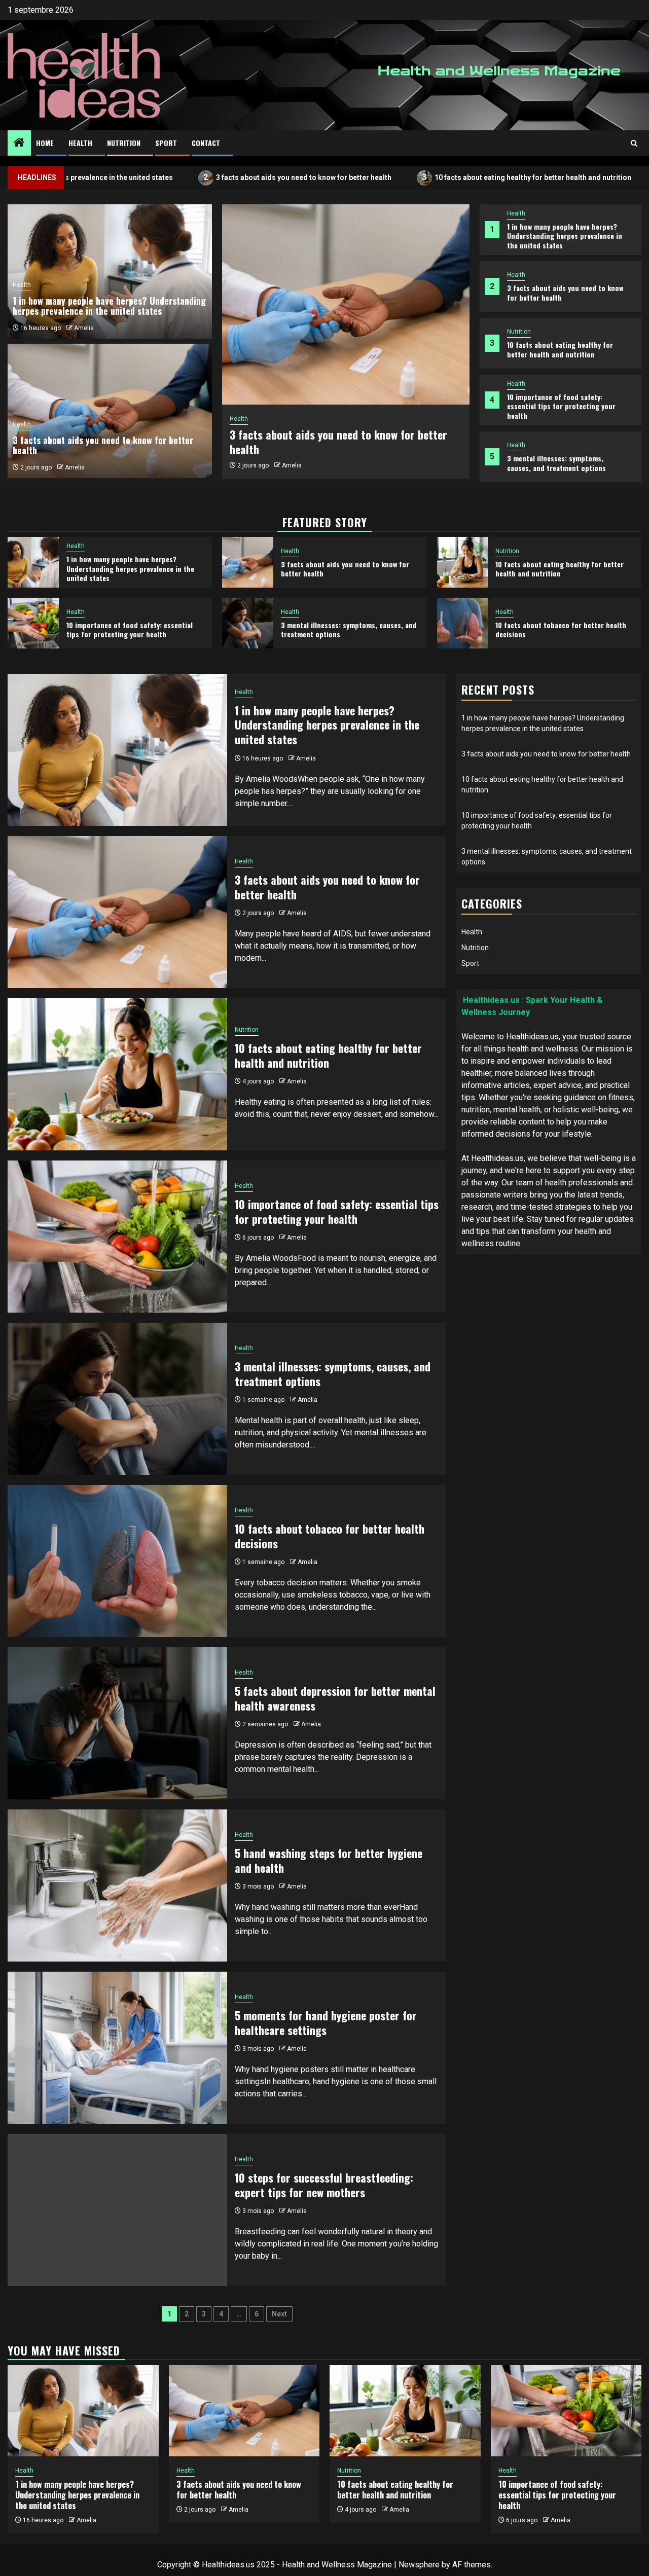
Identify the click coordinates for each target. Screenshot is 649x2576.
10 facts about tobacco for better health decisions (561, 629)
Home (45, 143)
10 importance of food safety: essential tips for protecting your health (561, 406)
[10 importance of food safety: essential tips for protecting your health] (33, 623)
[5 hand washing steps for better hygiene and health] (117, 1885)
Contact (206, 143)
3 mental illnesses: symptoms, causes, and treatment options (556, 463)
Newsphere (419, 2565)
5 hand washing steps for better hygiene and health (329, 1860)
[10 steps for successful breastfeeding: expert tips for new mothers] (117, 2210)
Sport (166, 143)
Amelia (292, 465)
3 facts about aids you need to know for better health (211, 177)
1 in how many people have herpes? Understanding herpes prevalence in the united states (565, 235)
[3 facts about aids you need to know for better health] (346, 304)
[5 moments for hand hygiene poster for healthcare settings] (117, 2048)
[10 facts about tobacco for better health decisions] (463, 623)
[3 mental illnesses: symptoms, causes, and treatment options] (248, 623)
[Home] (19, 143)
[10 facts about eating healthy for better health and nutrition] (463, 562)
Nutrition (124, 143)
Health (80, 143)
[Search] (634, 143)
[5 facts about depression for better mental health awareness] (117, 1723)
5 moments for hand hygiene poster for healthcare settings (326, 2023)
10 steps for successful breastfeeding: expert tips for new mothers (324, 2185)
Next (279, 2314)
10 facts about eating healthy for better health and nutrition (440, 177)
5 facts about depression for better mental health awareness (335, 1698)
